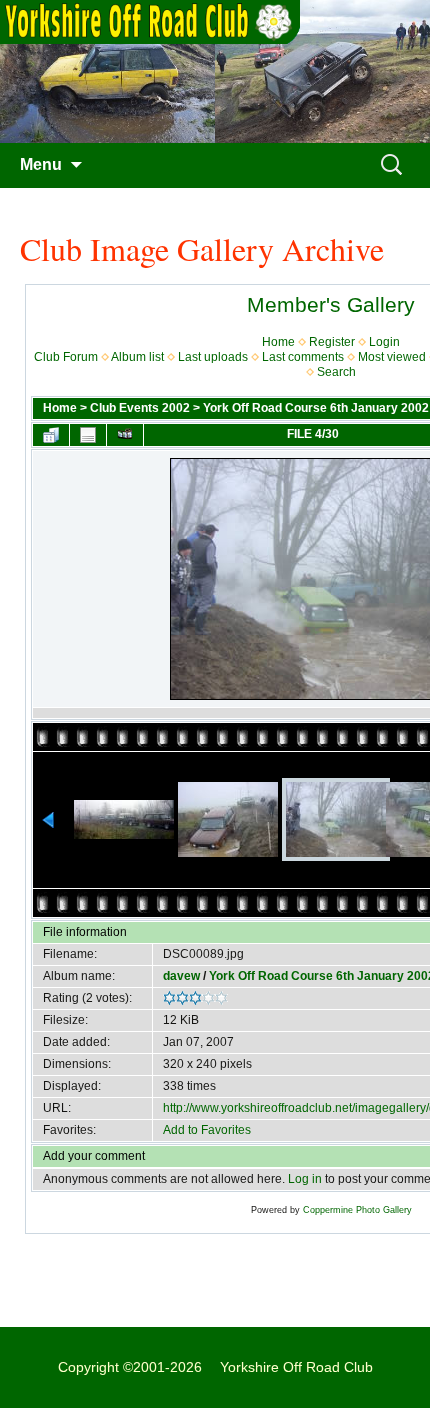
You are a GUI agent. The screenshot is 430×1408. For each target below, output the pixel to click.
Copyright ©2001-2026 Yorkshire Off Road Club (215, 1367)
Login (384, 342)
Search (336, 372)
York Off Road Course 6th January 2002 (316, 408)
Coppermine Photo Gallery (357, 1210)
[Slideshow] (125, 435)
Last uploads (213, 357)
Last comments (303, 357)
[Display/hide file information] (88, 435)
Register (332, 342)
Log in (305, 1179)
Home (278, 342)
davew (181, 976)
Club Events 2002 (140, 408)
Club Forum (66, 357)
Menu (41, 164)
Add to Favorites (207, 1130)
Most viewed (392, 357)
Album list (137, 357)
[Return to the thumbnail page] (51, 435)
